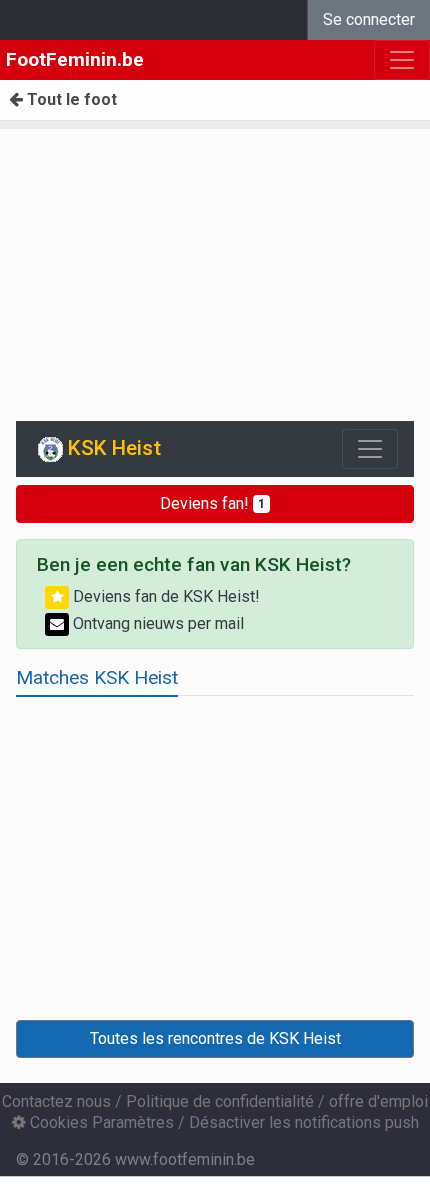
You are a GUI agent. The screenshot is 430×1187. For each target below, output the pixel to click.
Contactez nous (56, 1101)
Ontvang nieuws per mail (156, 623)
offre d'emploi (378, 1101)
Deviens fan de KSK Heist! (164, 596)
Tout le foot (70, 99)
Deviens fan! (212, 503)
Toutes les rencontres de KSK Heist (215, 1038)
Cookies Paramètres (100, 1122)
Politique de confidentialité (220, 1101)
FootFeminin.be (75, 59)
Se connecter (369, 19)
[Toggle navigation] (370, 449)
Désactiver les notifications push (304, 1122)
